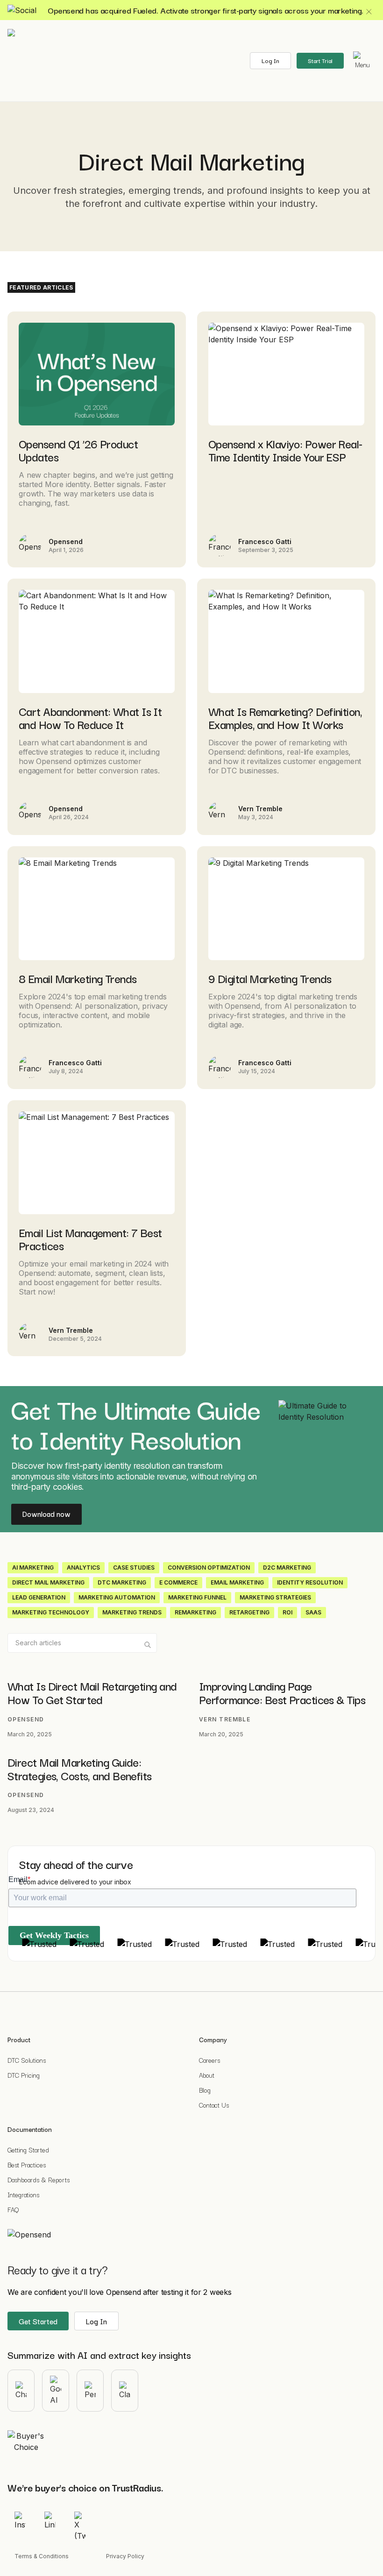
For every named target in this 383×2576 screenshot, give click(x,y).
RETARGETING (249, 1612)
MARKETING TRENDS (132, 1612)
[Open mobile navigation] (362, 61)
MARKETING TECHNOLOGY (51, 1612)
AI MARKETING (33, 1568)
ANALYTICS (83, 1568)
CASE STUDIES (134, 1568)
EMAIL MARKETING (237, 1582)
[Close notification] (369, 12)
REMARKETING (195, 1612)
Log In (270, 60)
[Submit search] (148, 1645)
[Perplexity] (90, 2391)
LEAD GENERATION (39, 1597)
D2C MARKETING (287, 1568)
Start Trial (320, 60)
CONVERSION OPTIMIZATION (209, 1568)
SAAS (313, 1612)
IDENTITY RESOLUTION (310, 1582)
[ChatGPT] (21, 2391)
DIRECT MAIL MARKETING (48, 1582)
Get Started (38, 2321)
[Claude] (125, 2391)
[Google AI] (56, 2391)
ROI (287, 1612)
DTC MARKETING (122, 1582)
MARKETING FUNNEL (197, 1597)
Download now (46, 1514)
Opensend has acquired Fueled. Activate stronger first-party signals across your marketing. (206, 10)
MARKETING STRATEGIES (275, 1597)
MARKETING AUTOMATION (117, 1597)
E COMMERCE (178, 1582)
